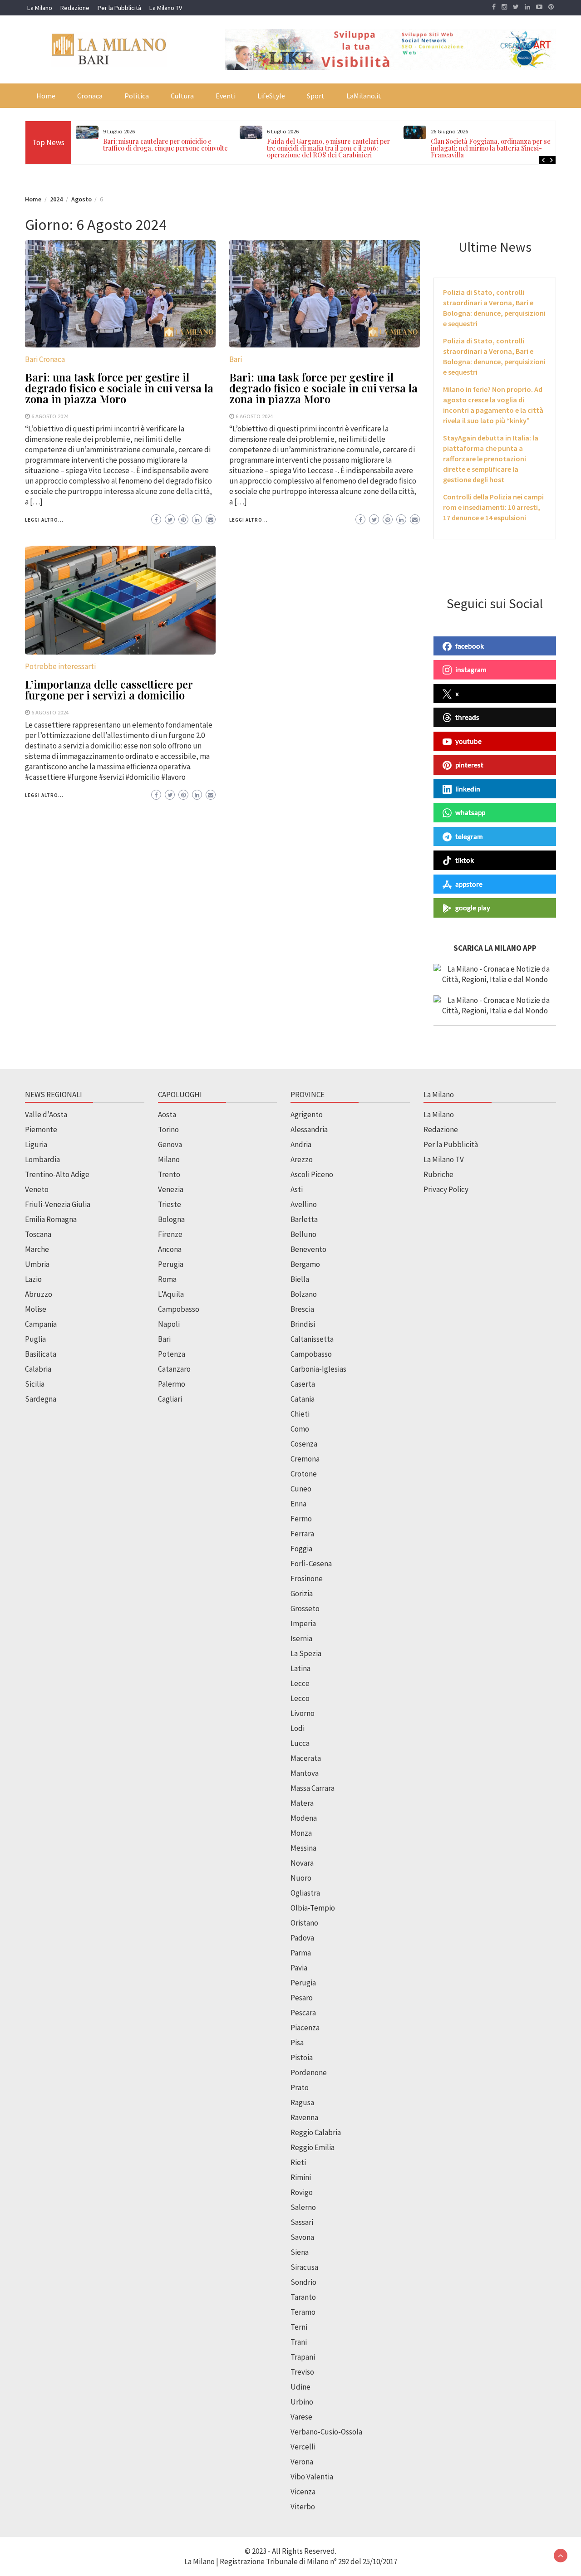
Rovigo (302, 2192)
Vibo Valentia (312, 2477)
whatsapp (470, 812)
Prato (300, 2087)
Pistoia (302, 2058)
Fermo (301, 1519)
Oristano (304, 1923)
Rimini (301, 2177)
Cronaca (90, 96)
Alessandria (309, 1129)
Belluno (303, 1234)
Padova (302, 1938)
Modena (304, 1818)
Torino (168, 1129)
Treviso (302, 2372)
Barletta (304, 1219)
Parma (301, 1953)
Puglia (35, 1339)
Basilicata (41, 1354)
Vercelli (303, 2447)
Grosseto (305, 1608)
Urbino (302, 2402)
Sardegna (41, 1399)
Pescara (303, 2013)
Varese (301, 2417)
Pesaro (302, 1998)
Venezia (171, 1189)
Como (300, 1429)
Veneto (37, 1189)
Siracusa (304, 2267)
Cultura (182, 96)
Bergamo (305, 1264)
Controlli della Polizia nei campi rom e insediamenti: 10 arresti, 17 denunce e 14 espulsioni (493, 507)
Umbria (37, 1264)
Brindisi (303, 1324)
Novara (302, 1863)
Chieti (300, 1414)
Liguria (36, 1144)
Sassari (302, 2222)
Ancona (170, 1249)
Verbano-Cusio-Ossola (326, 2432)
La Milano (40, 8)
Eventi (226, 96)
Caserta (303, 1384)
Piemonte (41, 1129)
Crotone (304, 1474)
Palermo (172, 1384)
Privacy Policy (446, 1189)
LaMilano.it (364, 96)
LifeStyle (271, 96)
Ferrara (302, 1534)
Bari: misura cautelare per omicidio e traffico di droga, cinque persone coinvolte (165, 145)
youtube (468, 741)
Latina (300, 1668)
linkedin (468, 789)
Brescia (302, 1309)
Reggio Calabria (316, 2132)
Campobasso (179, 1309)
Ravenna (304, 2117)
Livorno (303, 1713)
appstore (469, 884)
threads (467, 717)
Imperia (303, 1623)
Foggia (301, 1549)
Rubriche (438, 1174)
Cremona (305, 1459)
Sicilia (35, 1384)
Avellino (304, 1204)
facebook (470, 646)
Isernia (301, 1638)
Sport (316, 96)
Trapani (303, 2357)
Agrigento (307, 1114)
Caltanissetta (312, 1339)
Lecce (300, 1683)
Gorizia (302, 1594)
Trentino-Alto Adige (57, 1174)
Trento (169, 1174)
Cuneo (301, 1489)
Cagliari (170, 1399)
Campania (41, 1324)
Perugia (171, 1264)
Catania (303, 1399)
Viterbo (303, 2507)
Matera (302, 1803)
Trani (299, 2342)
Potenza (172, 1354)
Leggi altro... (44, 520)
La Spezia (306, 1653)
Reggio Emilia (313, 2147)
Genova (170, 1144)
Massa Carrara (313, 1788)
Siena (300, 2252)
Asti (297, 1189)
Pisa (297, 2043)
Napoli (169, 1324)
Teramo (303, 2312)
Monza (301, 1833)
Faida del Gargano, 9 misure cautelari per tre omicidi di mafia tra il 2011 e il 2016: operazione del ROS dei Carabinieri (328, 148)
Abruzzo (39, 1294)
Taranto (303, 2297)
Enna (298, 1504)
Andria (301, 1144)
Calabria (38, 1369)
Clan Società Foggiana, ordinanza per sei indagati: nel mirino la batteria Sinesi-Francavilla (492, 148)
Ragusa (302, 2102)
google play (473, 908)
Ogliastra (305, 1893)
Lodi (298, 1728)
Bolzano (304, 1294)
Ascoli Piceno (312, 1174)
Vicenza (303, 2492)
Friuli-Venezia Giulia (58, 1204)
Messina (303, 1848)
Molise (36, 1309)
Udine (300, 2387)
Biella (300, 1279)
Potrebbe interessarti (60, 666)
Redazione (75, 8)
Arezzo (302, 1159)
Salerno (303, 2207)
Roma (167, 1279)
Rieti (298, 2162)
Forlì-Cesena (311, 1564)
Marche (37, 1249)
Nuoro (301, 1878)
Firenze (170, 1234)
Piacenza (305, 2028)
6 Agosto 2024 (50, 416)
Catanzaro (174, 1369)
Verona (302, 2462)
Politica (137, 96)
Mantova (305, 1773)
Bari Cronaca (45, 359)
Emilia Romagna (51, 1219)
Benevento (308, 1249)
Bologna (171, 1219)
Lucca (300, 1743)
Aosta (167, 1114)
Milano (169, 1159)
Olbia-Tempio (313, 1908)
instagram (471, 670)
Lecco (300, 1698)
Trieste (170, 1204)
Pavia (299, 1968)
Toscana (38, 1234)
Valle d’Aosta (46, 1114)
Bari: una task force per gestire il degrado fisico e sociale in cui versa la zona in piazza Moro (119, 388)
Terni (299, 2327)
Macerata (306, 1758)
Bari (236, 359)
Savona (302, 2237)
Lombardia (42, 1159)
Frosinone (307, 1579)
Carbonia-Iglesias (318, 1369)
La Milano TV (166, 8)
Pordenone (309, 2073)
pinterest (469, 765)
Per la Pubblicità (119, 8)
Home (46, 96)
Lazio (33, 1279)
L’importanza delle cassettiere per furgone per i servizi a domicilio (109, 689)
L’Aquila (171, 1294)
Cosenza (304, 1444)
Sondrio (303, 2282)
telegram (469, 836)
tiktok (465, 860)
